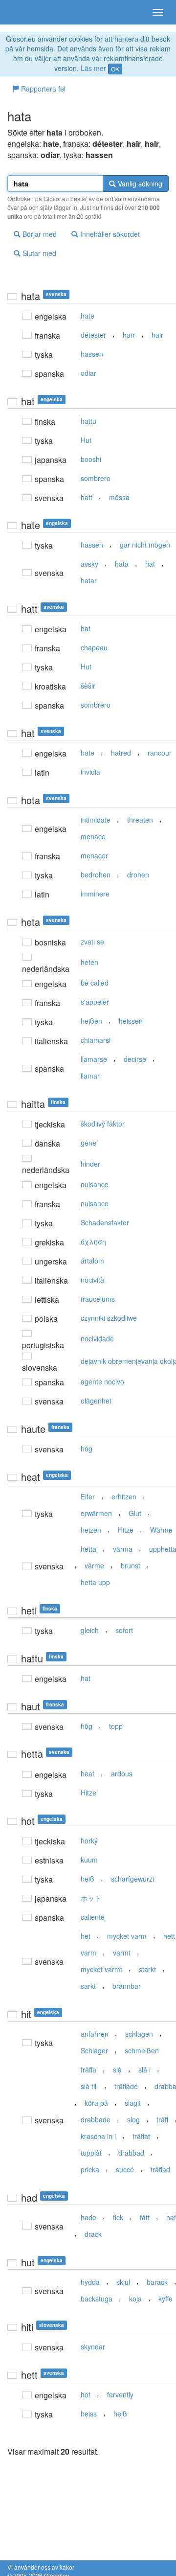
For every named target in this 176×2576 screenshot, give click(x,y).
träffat (141, 2136)
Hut (86, 440)
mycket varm (127, 1936)
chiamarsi (96, 1040)
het (86, 1936)
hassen (92, 354)
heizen (91, 1530)
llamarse (94, 1059)
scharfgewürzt (133, 1879)
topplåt (91, 2153)
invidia (90, 772)
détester (93, 335)
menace (93, 836)
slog (133, 2119)
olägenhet (96, 1401)
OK (115, 69)
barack (157, 2282)
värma (123, 1549)
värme (94, 1565)
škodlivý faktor (103, 1124)
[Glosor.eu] (24, 12)
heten (89, 962)
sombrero (96, 478)
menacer (94, 855)
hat (150, 564)
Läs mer (93, 68)
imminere (95, 894)
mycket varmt (101, 1969)
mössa (119, 497)
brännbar (127, 1986)
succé (125, 2169)
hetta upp (95, 1582)
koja (135, 2299)
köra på (96, 2103)
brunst (131, 1565)
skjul (123, 2282)
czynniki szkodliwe (109, 1318)
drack (93, 2234)
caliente (93, 1917)
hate (88, 316)
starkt (147, 1969)
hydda (90, 2282)
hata (122, 564)
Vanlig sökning (139, 184)
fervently (120, 2394)
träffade (126, 2086)
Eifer (88, 1496)
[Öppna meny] (158, 12)
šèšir (88, 686)
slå (117, 2070)
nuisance (95, 1184)
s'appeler (95, 1002)
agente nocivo (102, 1381)
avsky (89, 564)
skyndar (93, 2346)
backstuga (97, 2299)
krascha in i (98, 2136)
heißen (91, 1021)
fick (118, 2217)
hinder (90, 1164)
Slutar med (38, 253)
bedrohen (96, 874)
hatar (89, 580)
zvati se (92, 942)
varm (88, 1953)
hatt (87, 497)
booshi (91, 459)
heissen (131, 1021)
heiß (88, 1879)
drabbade (96, 2119)
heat (88, 1773)
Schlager (94, 2050)
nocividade (97, 1338)
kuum (89, 1860)
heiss (89, 2414)
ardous (122, 1773)
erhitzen (124, 1496)
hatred (121, 753)
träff (162, 2119)
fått (145, 2217)
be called (95, 983)
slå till (89, 2086)
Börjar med (39, 234)
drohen (138, 874)
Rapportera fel (42, 89)
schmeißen (142, 2050)
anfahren (95, 2034)
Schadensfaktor (105, 1222)
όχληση (93, 1242)
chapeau (94, 647)
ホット (91, 1898)
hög (87, 1449)
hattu (88, 421)
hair (157, 335)
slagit (133, 2103)
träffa (88, 2070)
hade (88, 2217)
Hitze (126, 1530)
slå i (144, 2070)
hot (86, 2394)
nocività (92, 1280)
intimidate (96, 820)
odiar (88, 373)
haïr (129, 335)
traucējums (98, 1299)
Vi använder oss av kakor (41, 2567)
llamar (90, 1076)
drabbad (131, 2153)
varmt (122, 1953)
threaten (140, 820)
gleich (90, 1630)
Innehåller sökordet (109, 234)
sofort (124, 1630)
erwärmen (96, 1513)
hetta (88, 1549)
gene (88, 1143)
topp (116, 1726)
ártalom (92, 1261)
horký (89, 1840)
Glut (135, 1513)
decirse (135, 1059)
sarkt (88, 1986)
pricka (90, 2169)
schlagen (139, 2034)
